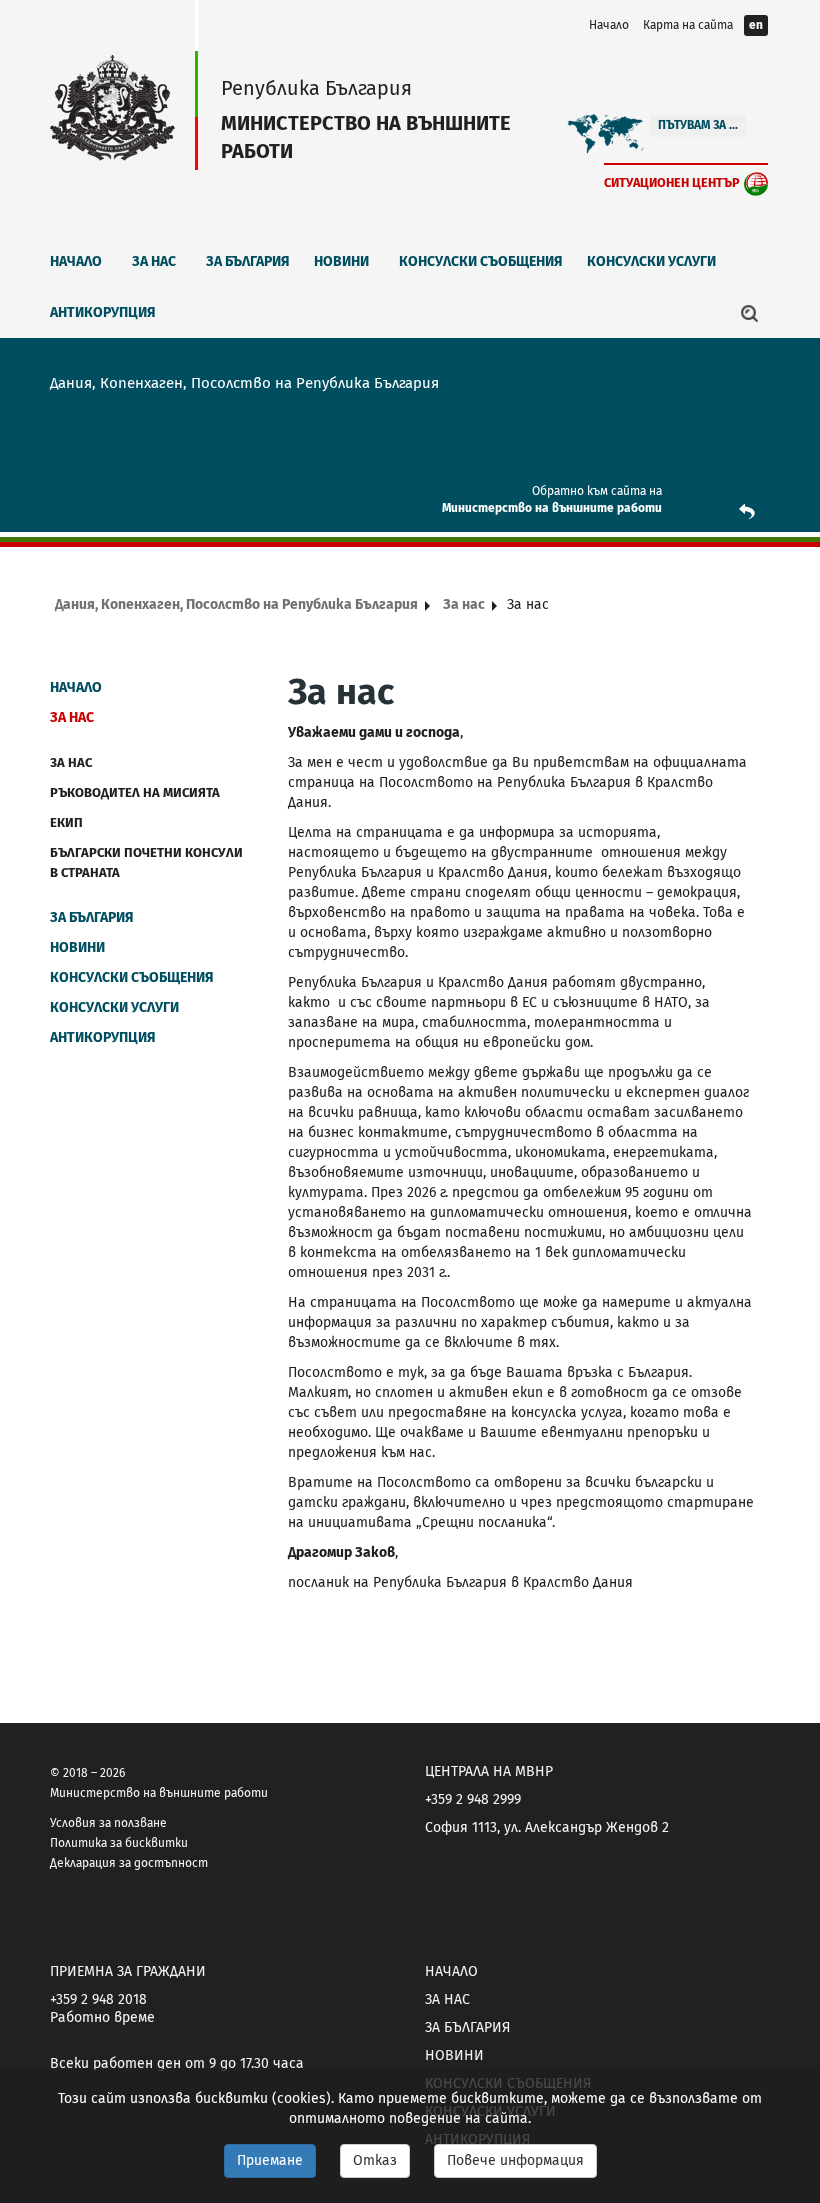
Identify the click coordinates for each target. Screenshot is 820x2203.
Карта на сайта (688, 25)
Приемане (270, 2160)
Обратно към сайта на (597, 491)
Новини (341, 261)
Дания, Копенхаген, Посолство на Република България (236, 604)
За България (248, 261)
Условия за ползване (108, 1823)
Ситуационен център (672, 182)
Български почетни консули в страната (146, 862)
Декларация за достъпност (129, 1863)
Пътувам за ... (698, 125)
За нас (154, 261)
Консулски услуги (651, 261)
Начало (609, 25)
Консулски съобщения (481, 261)
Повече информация (515, 2160)
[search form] (750, 313)
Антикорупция (103, 312)
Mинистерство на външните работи (552, 508)
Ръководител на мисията (135, 792)
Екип (66, 822)
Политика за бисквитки (119, 1843)
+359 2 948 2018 (98, 1999)
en (756, 25)
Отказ (375, 2160)
